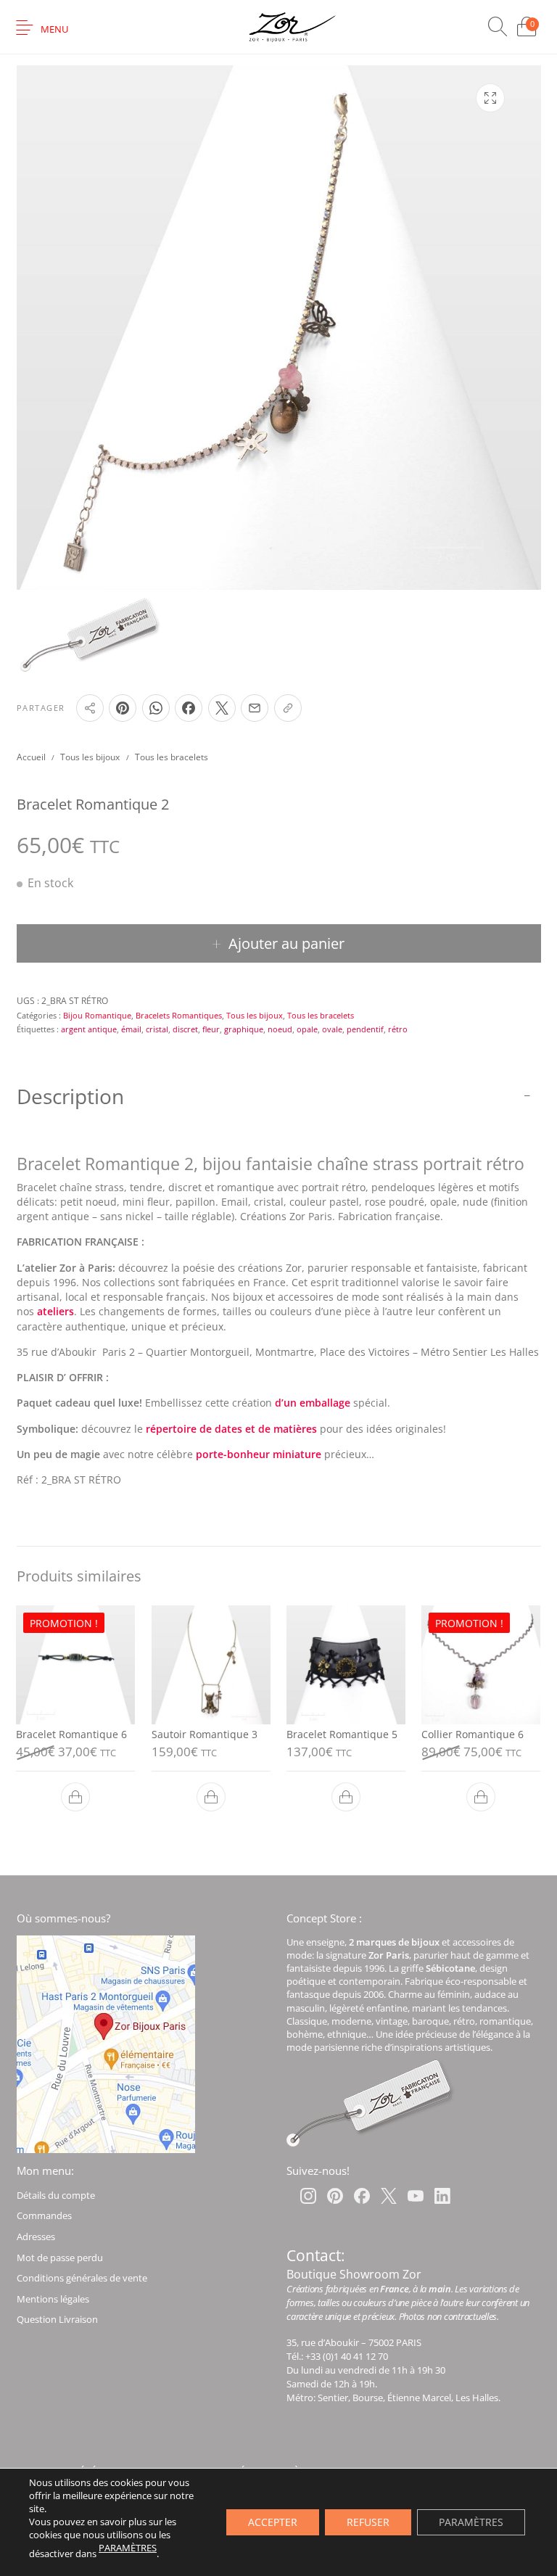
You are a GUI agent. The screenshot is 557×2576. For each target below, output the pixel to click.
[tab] (279, 1309)
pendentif (365, 1029)
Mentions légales (53, 2299)
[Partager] (90, 708)
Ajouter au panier (286, 943)
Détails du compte (56, 2195)
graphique (244, 1029)
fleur (211, 1029)
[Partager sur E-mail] (255, 708)
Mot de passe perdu (60, 2258)
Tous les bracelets (172, 757)
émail (131, 1029)
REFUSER (368, 2522)
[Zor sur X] (389, 2196)
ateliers (55, 1312)
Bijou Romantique (97, 1015)
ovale (332, 1029)
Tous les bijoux (90, 757)
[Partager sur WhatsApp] (156, 708)
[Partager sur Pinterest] (123, 708)
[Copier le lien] (288, 708)
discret (185, 1029)
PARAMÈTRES (128, 2548)
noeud (280, 1029)
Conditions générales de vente (82, 2278)
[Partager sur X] (222, 708)
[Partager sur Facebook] (189, 708)
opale (307, 1029)
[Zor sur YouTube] (416, 2196)
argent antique (89, 1029)
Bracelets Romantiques (179, 1015)
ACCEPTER (273, 2522)
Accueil (31, 757)
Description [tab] (70, 1096)
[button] (75, 1797)
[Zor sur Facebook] (362, 2196)
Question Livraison (57, 2319)
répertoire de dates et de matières (231, 1429)
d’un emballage (313, 1403)
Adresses (36, 2236)
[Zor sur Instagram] (308, 2196)
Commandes (44, 2215)
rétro (398, 1029)
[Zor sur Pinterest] (335, 2196)
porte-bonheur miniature (259, 1454)
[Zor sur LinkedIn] (442, 2196)
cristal (157, 1029)
